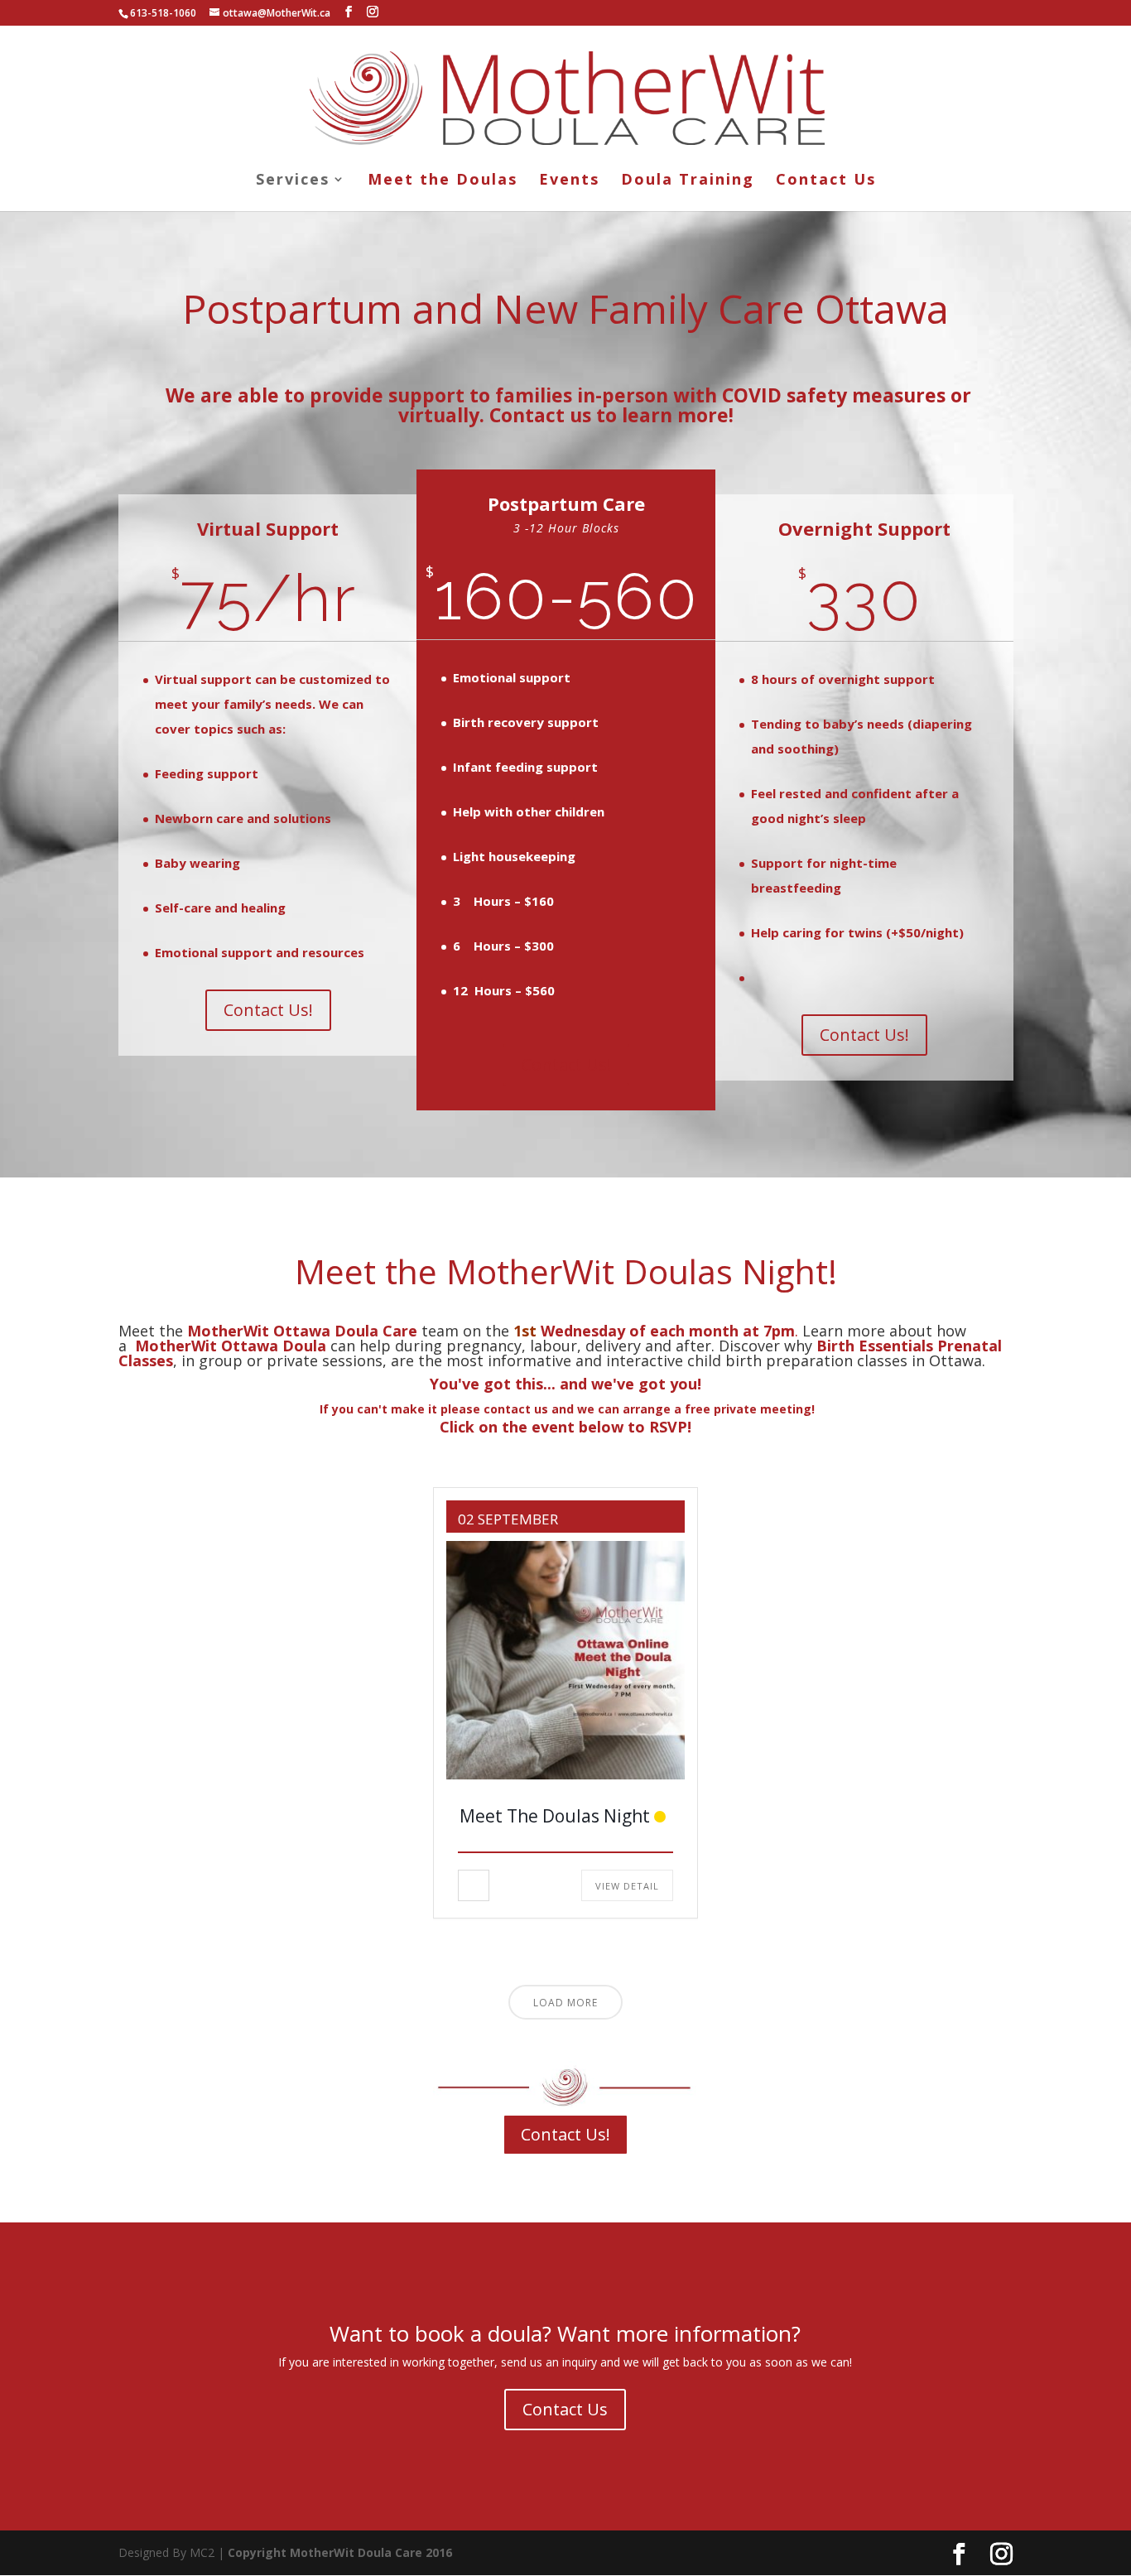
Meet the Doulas (443, 181)
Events (569, 181)
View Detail (627, 1886)
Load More (565, 2003)
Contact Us (826, 181)
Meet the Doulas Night (555, 1816)
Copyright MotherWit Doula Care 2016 (340, 2552)
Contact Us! (268, 1010)
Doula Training (688, 181)
